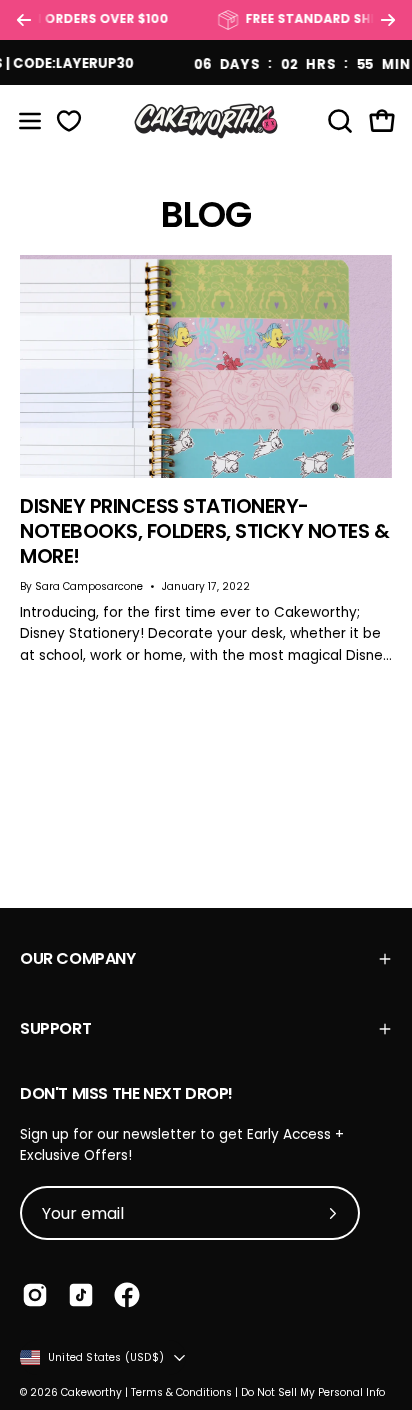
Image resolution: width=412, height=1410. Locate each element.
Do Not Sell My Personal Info (313, 1392)
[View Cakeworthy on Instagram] (35, 1295)
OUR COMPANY (78, 958)
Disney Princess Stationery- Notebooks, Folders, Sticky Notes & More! (204, 531)
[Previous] (24, 20)
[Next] (388, 20)
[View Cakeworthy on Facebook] (127, 1295)
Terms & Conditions (181, 1392)
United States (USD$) (106, 1357)
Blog (206, 214)
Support (55, 1028)
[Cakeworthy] (206, 120)
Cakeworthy (91, 1392)
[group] (206, 20)
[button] (338, 121)
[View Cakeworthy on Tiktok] (81, 1295)
